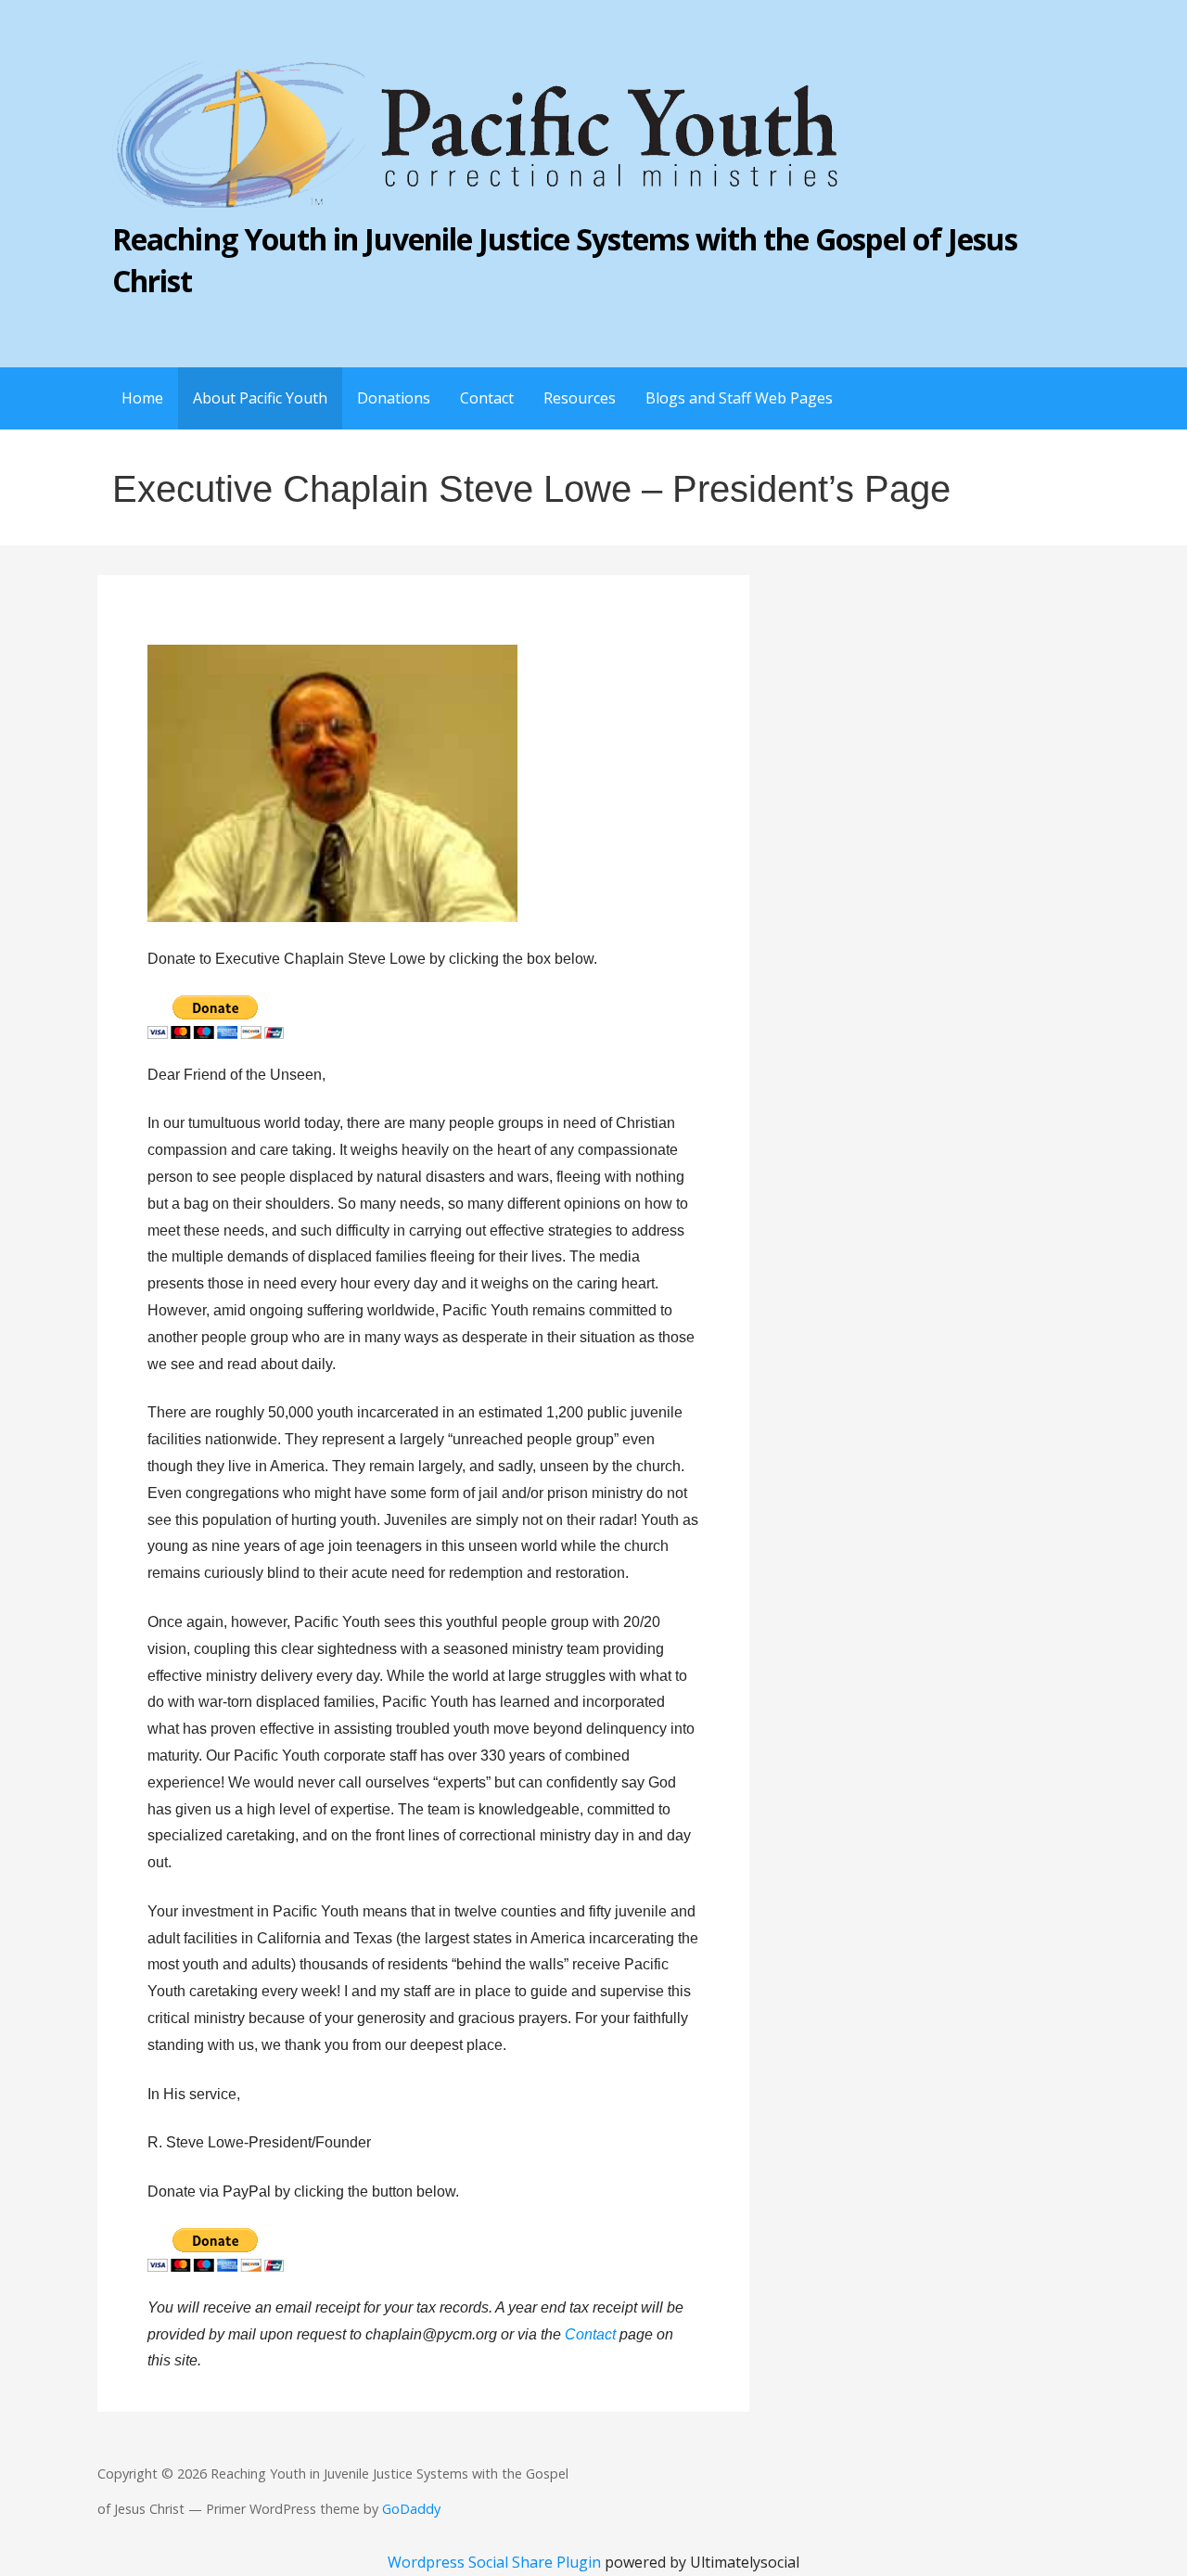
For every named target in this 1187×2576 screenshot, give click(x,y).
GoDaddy (411, 2509)
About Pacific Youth (260, 398)
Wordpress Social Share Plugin (496, 2562)
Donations (394, 398)
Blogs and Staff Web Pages (739, 398)
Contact (487, 398)
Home (142, 398)
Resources (580, 398)
